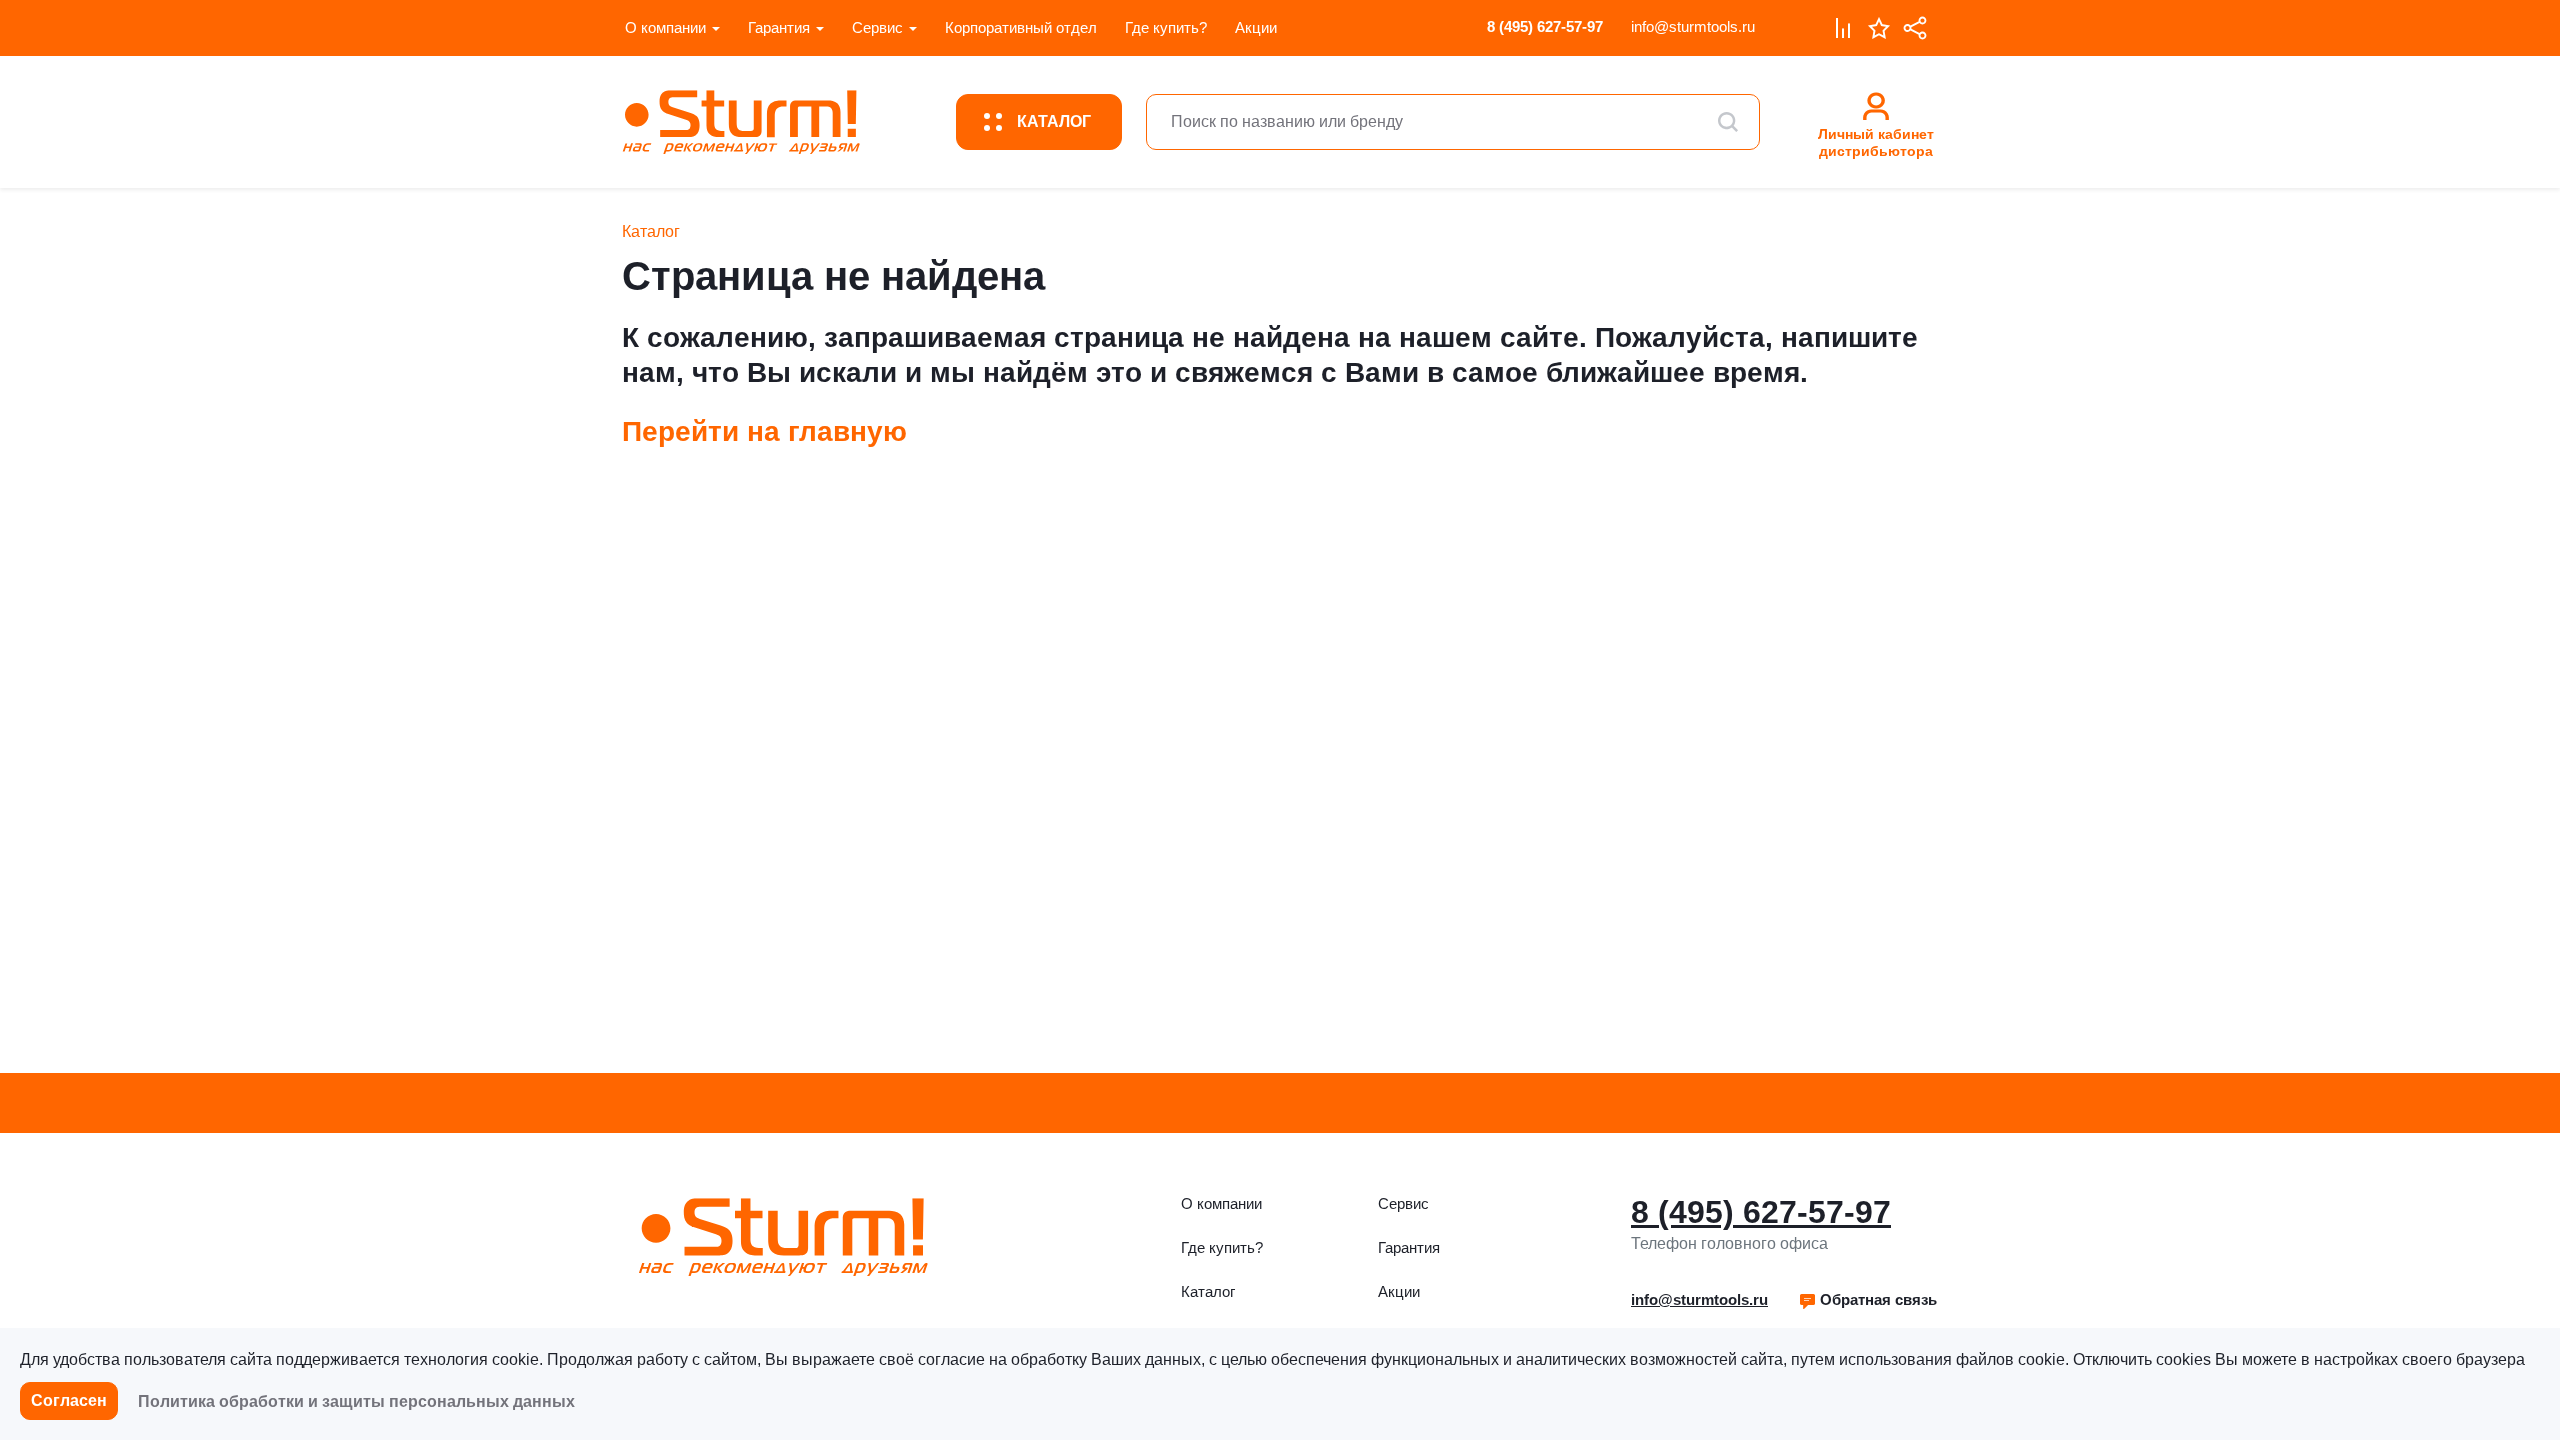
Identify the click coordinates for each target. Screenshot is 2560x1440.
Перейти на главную (764, 431)
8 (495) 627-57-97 (1545, 26)
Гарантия (779, 27)
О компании (665, 27)
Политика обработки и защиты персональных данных (356, 1401)
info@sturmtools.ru (1693, 26)
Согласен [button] (69, 1400)
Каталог (1208, 1291)
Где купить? (1166, 27)
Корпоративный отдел (1021, 27)
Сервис (877, 27)
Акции (1256, 27)
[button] (1867, 1300)
